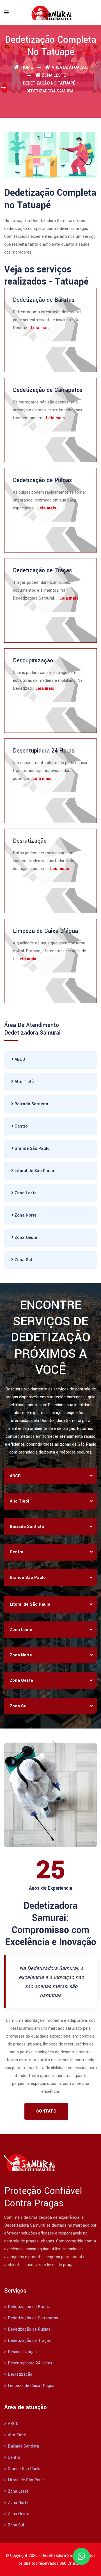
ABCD (19, 1060)
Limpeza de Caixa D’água (45, 931)
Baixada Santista (31, 1104)
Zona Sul (23, 1260)
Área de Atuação (70, 67)
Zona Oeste (25, 1238)
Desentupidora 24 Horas (44, 751)
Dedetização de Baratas (44, 300)
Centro (21, 1126)
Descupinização (33, 661)
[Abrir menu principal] (6, 13)
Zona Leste (54, 75)
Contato (46, 2111)
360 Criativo (71, 2563)
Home (27, 67)
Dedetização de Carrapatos (48, 390)
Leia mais (40, 328)
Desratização (30, 841)
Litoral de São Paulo (34, 1171)
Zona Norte (25, 1215)
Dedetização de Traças (42, 570)
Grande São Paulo (32, 1149)
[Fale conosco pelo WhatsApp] (81, 2556)
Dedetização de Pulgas (42, 480)
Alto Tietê (24, 1082)
